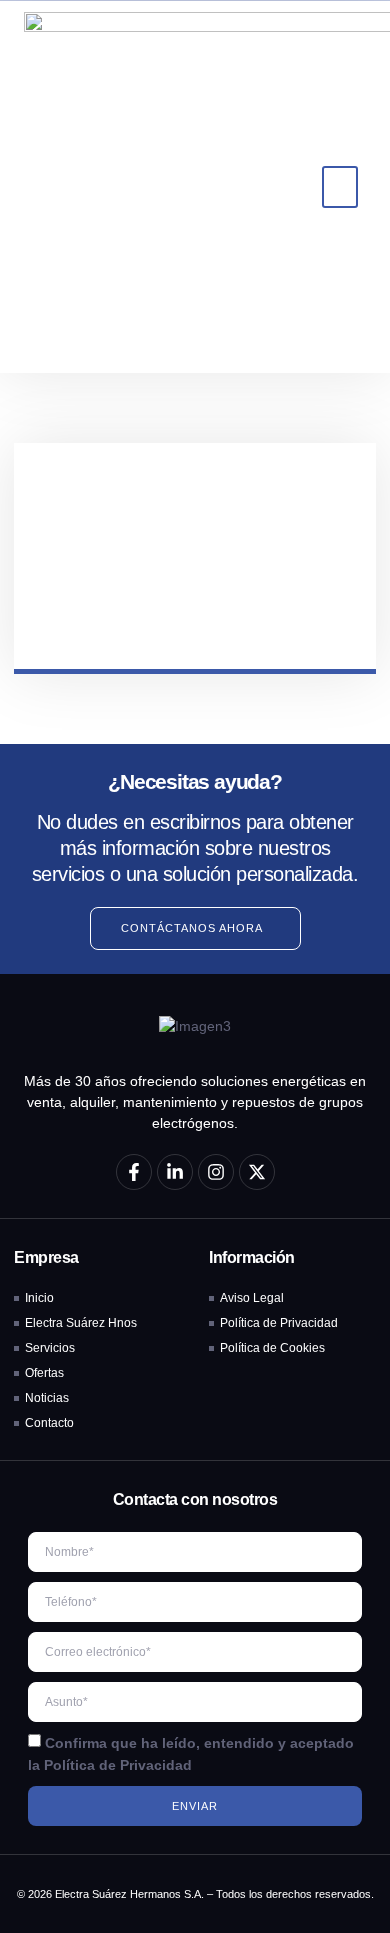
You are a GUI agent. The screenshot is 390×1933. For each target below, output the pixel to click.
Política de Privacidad (118, 1764)
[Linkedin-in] (175, 1172)
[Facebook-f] (134, 1172)
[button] (340, 187)
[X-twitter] (257, 1172)
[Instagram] (216, 1172)
